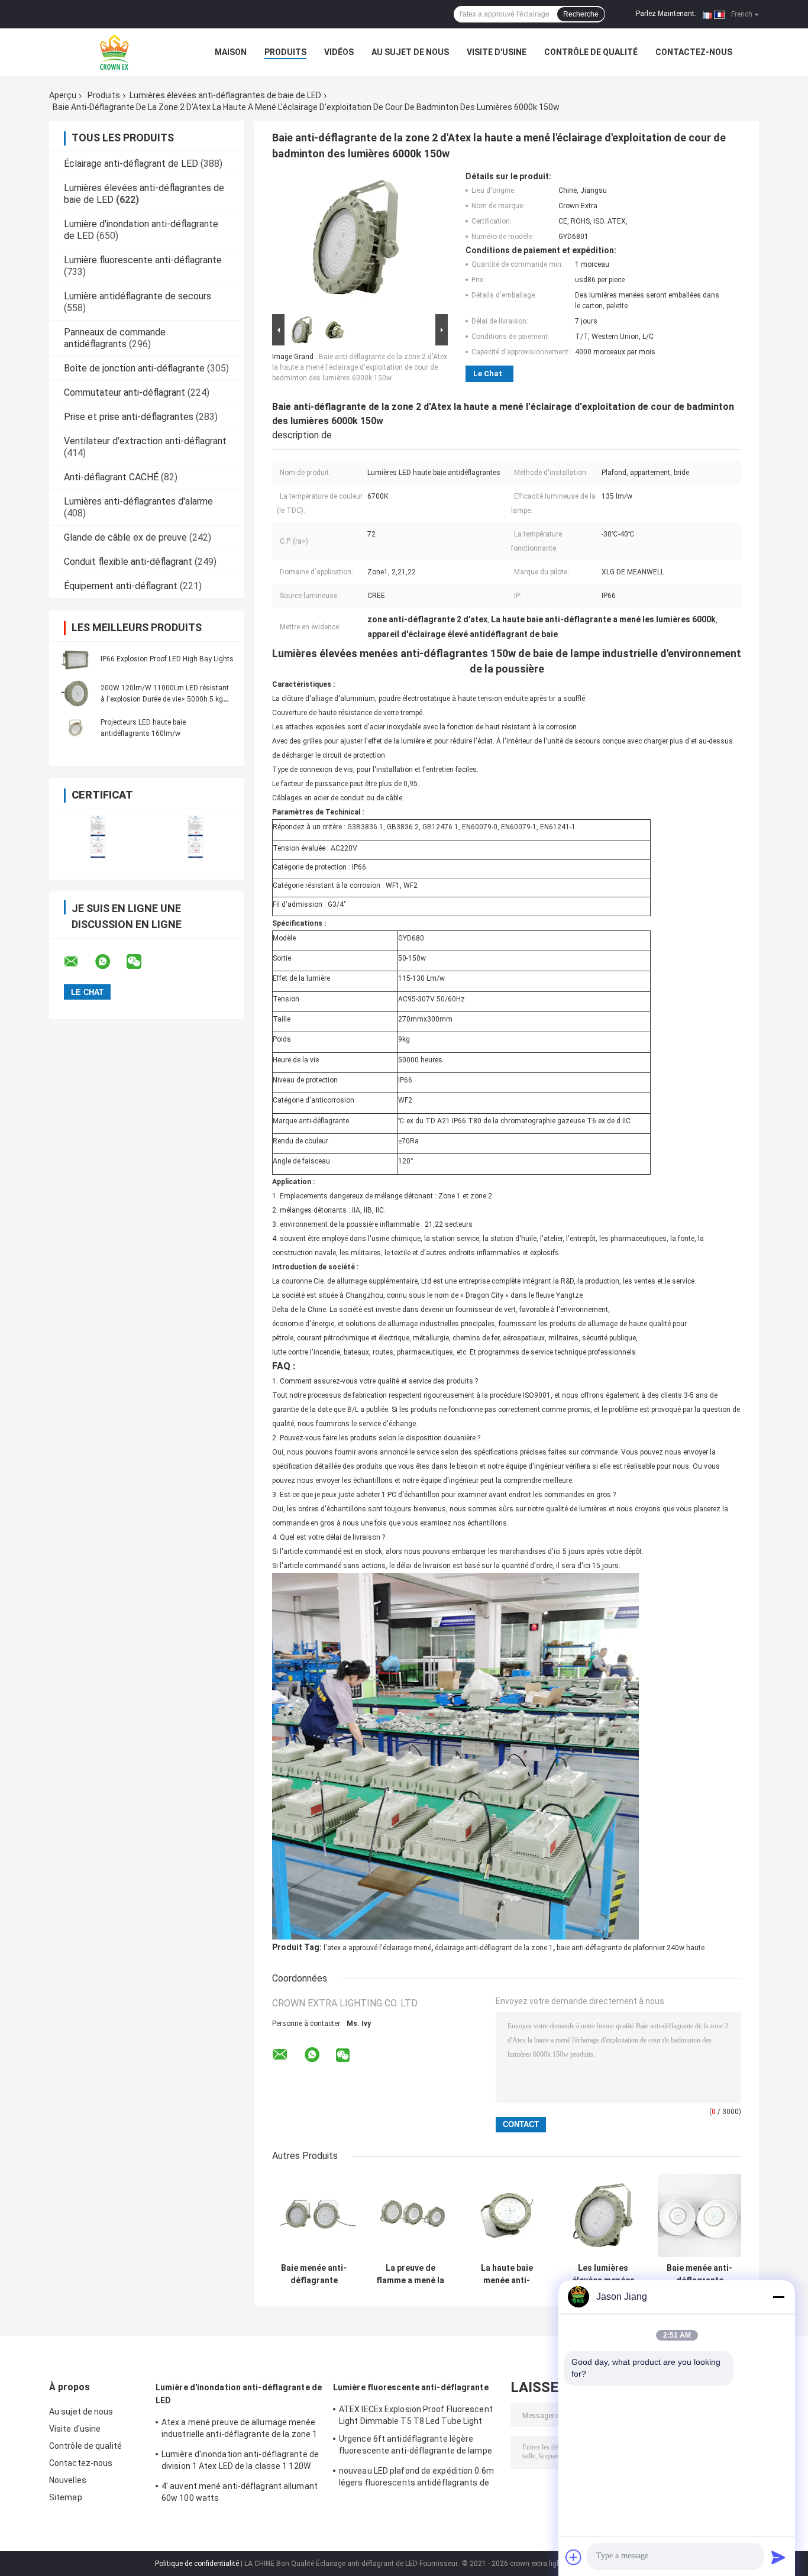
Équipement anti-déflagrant (121, 586)
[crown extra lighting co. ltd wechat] (141, 962)
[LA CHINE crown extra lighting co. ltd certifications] (98, 837)
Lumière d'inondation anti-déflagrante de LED (239, 2394)
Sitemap (66, 2497)
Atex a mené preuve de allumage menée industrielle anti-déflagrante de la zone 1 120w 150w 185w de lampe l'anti (239, 2430)
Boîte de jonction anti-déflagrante (134, 368)
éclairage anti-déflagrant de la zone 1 (494, 1948)
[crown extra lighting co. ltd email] (79, 962)
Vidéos (339, 52)
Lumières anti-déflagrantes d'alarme (138, 501)
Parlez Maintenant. (666, 14)
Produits (285, 52)
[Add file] (574, 2557)
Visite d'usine (497, 52)
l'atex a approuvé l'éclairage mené (377, 1948)
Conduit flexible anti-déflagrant (128, 562)
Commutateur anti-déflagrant (125, 392)
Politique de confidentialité (197, 2564)
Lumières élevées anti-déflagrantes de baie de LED (225, 95)
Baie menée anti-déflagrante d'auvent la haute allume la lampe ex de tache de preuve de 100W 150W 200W (314, 2274)
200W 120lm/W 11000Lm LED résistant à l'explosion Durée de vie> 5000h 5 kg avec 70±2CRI (165, 699)
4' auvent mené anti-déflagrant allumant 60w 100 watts (240, 2492)
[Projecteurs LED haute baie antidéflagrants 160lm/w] (76, 728)
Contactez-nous (694, 52)
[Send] (778, 2557)
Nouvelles (68, 2480)
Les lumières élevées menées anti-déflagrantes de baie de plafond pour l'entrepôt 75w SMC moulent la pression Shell (603, 2274)
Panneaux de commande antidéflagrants (115, 338)
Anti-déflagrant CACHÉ (111, 477)
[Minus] (778, 2297)
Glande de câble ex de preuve (125, 537)
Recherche (581, 14)
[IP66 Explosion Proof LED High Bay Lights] (76, 659)
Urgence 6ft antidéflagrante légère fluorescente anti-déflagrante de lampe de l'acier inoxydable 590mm (416, 2446)
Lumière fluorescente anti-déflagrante (143, 260)
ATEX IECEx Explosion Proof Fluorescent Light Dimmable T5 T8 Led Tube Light (416, 2415)
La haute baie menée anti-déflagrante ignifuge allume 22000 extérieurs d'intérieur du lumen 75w (507, 2274)
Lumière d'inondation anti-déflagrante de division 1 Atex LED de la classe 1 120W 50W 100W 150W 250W (240, 2462)
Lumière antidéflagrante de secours (138, 296)
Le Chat (488, 374)
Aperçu (63, 95)
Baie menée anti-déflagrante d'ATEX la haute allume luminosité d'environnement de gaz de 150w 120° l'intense (700, 2274)
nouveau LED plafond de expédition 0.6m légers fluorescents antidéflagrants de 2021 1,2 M (416, 2478)
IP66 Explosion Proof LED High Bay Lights (167, 659)
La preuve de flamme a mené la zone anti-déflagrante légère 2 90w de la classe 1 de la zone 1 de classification (411, 2274)
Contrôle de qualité (591, 52)
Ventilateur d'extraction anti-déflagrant (145, 441)
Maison (231, 52)
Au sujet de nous (410, 52)
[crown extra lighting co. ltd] (114, 52)
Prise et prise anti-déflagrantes (129, 417)
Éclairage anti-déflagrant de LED (131, 164)
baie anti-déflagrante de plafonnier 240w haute (631, 1948)
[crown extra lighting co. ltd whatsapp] (110, 962)
